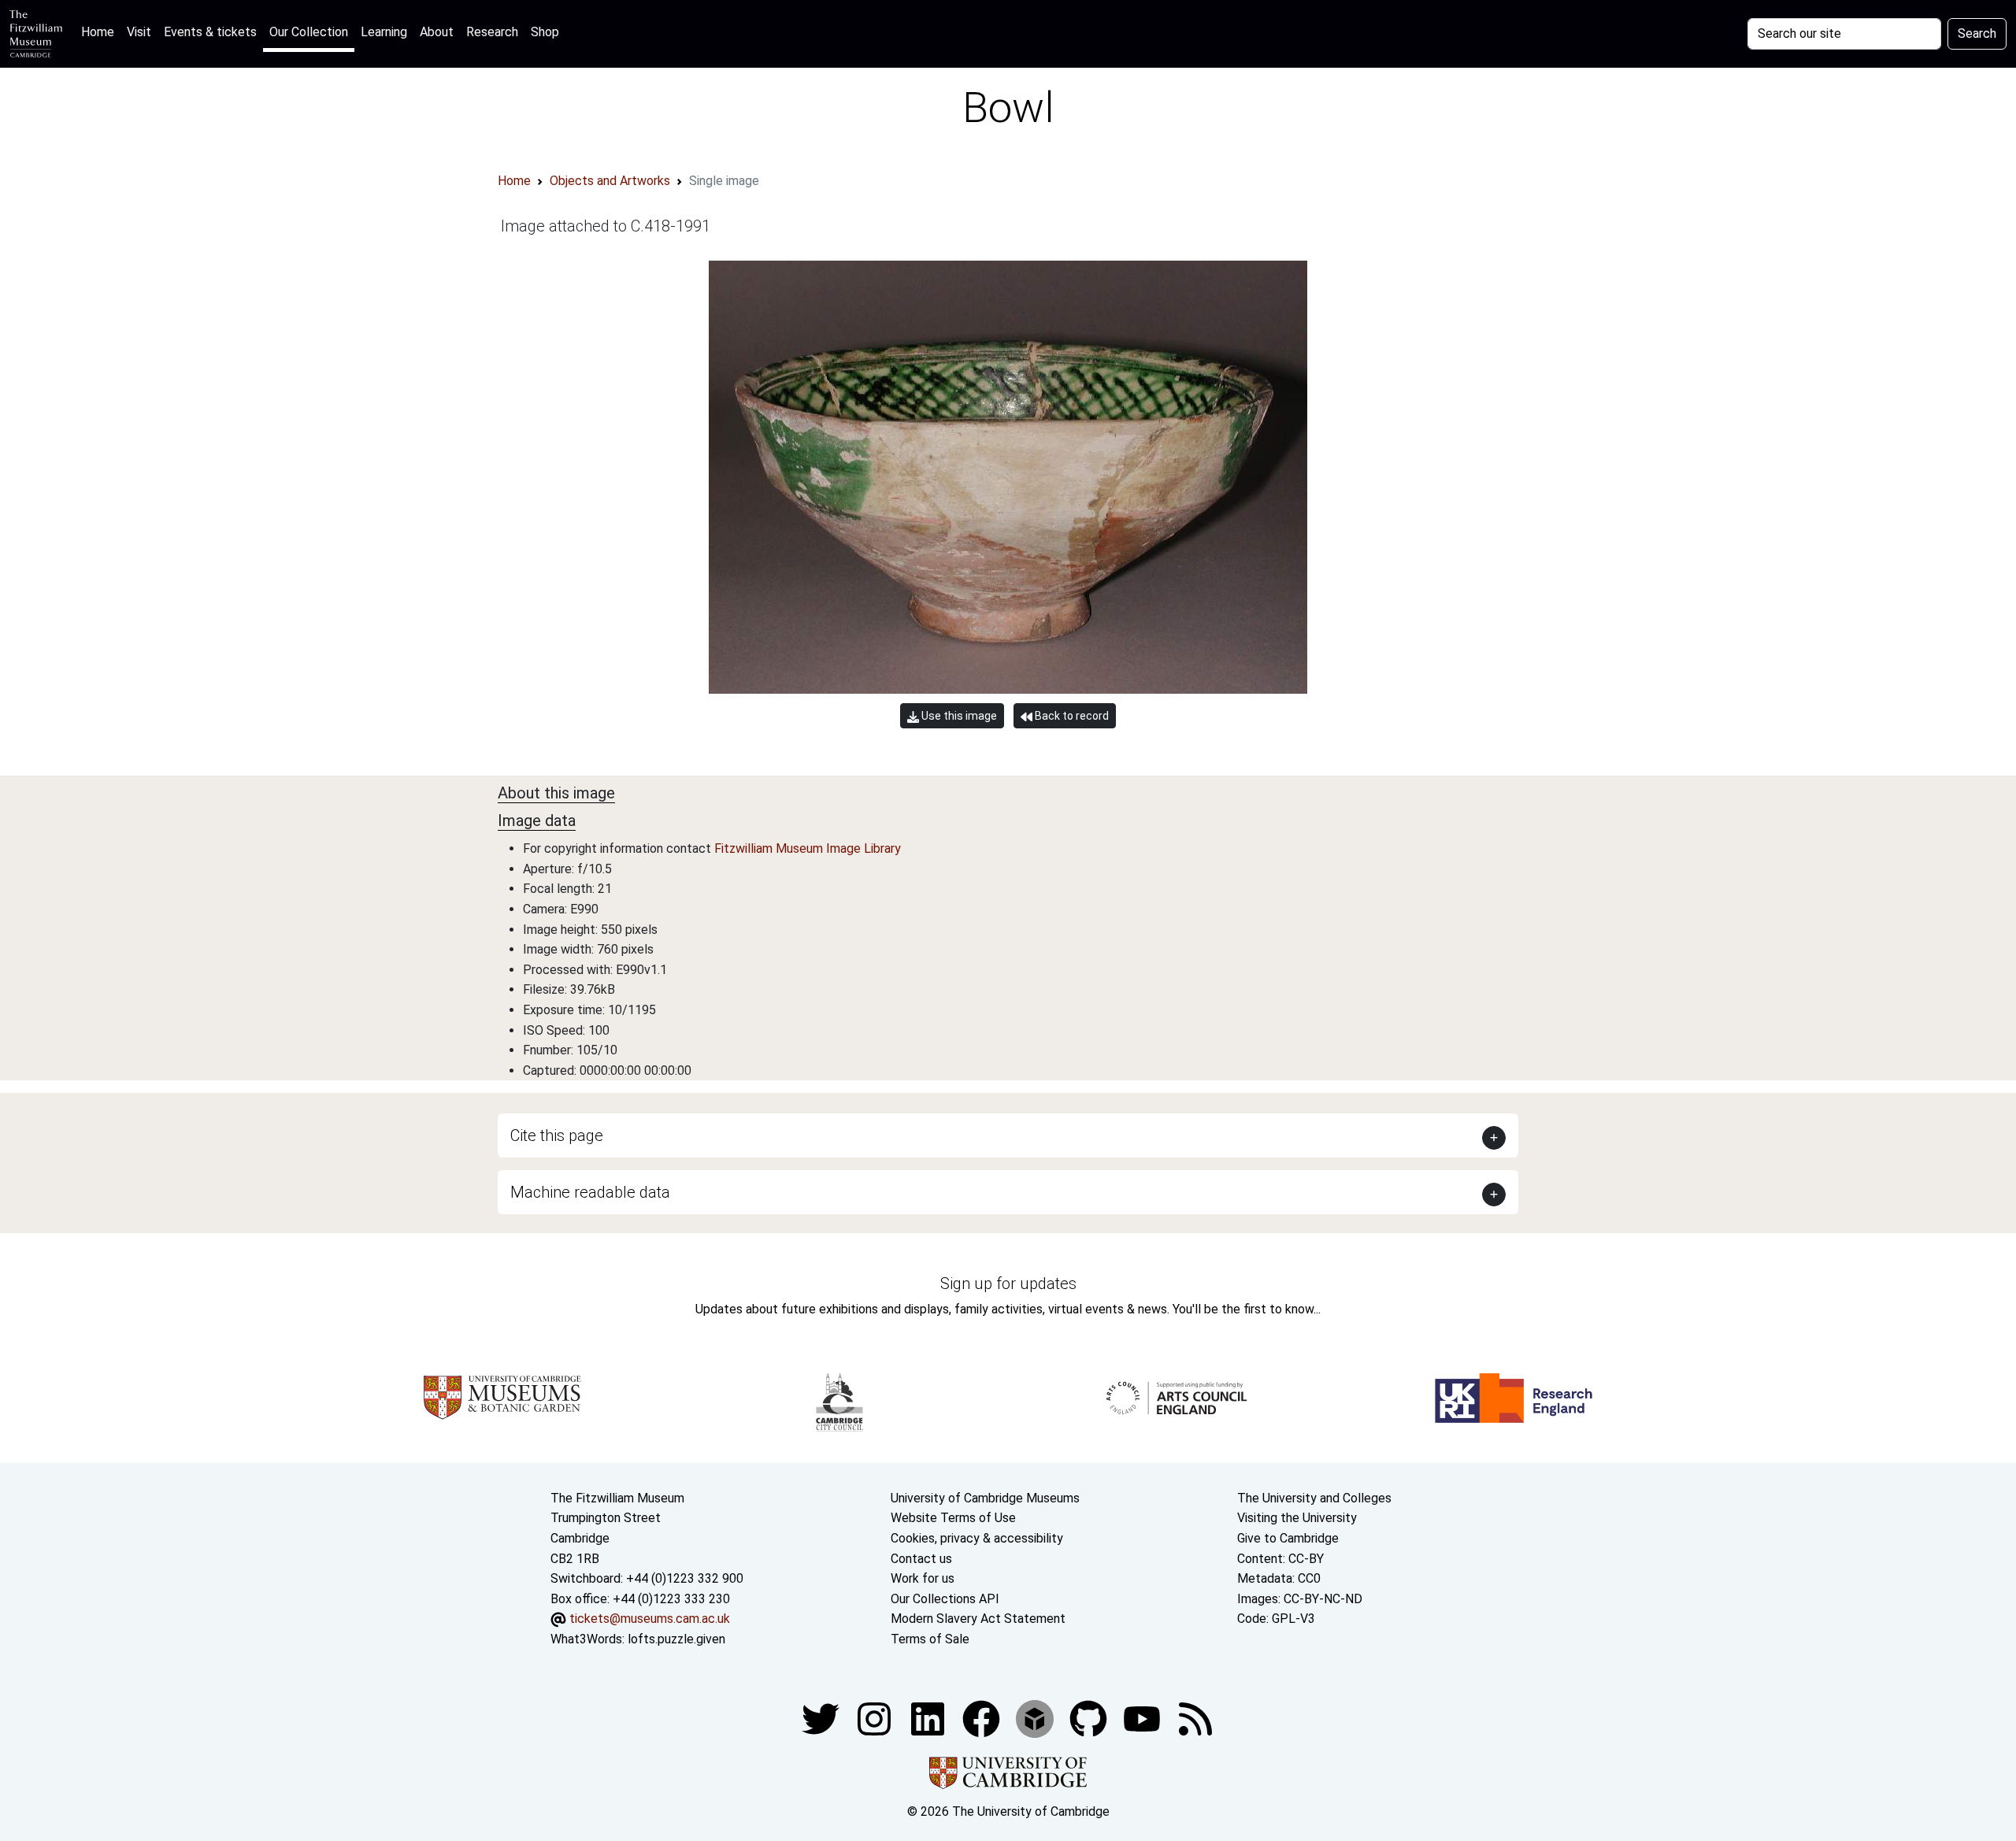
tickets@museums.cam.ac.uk (650, 1619)
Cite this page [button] (557, 1135)
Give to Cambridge (1288, 1538)
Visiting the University (1297, 1518)
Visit (139, 32)
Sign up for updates (1008, 1284)
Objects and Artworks (610, 181)
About (437, 32)
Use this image (958, 716)
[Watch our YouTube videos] (1143, 1718)
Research (492, 32)
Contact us (921, 1559)
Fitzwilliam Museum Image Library (808, 848)
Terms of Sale (930, 1639)
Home (101, 31)
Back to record (1071, 716)
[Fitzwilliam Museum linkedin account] (983, 1718)
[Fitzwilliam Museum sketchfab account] (1036, 1718)
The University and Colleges (1314, 1498)
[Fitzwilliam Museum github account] (1090, 1718)
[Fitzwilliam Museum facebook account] (929, 1718)
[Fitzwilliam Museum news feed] (1195, 1718)
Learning (384, 32)
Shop (545, 32)
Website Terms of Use (953, 1518)
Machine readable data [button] (590, 1192)
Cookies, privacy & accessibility (977, 1538)
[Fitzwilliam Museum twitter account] (822, 1718)
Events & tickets (210, 32)
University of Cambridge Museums (985, 1498)
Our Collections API (945, 1599)
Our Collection (309, 32)
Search (1977, 33)
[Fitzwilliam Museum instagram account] (876, 1718)
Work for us (923, 1578)
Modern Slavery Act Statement (978, 1619)
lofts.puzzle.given (676, 1639)
